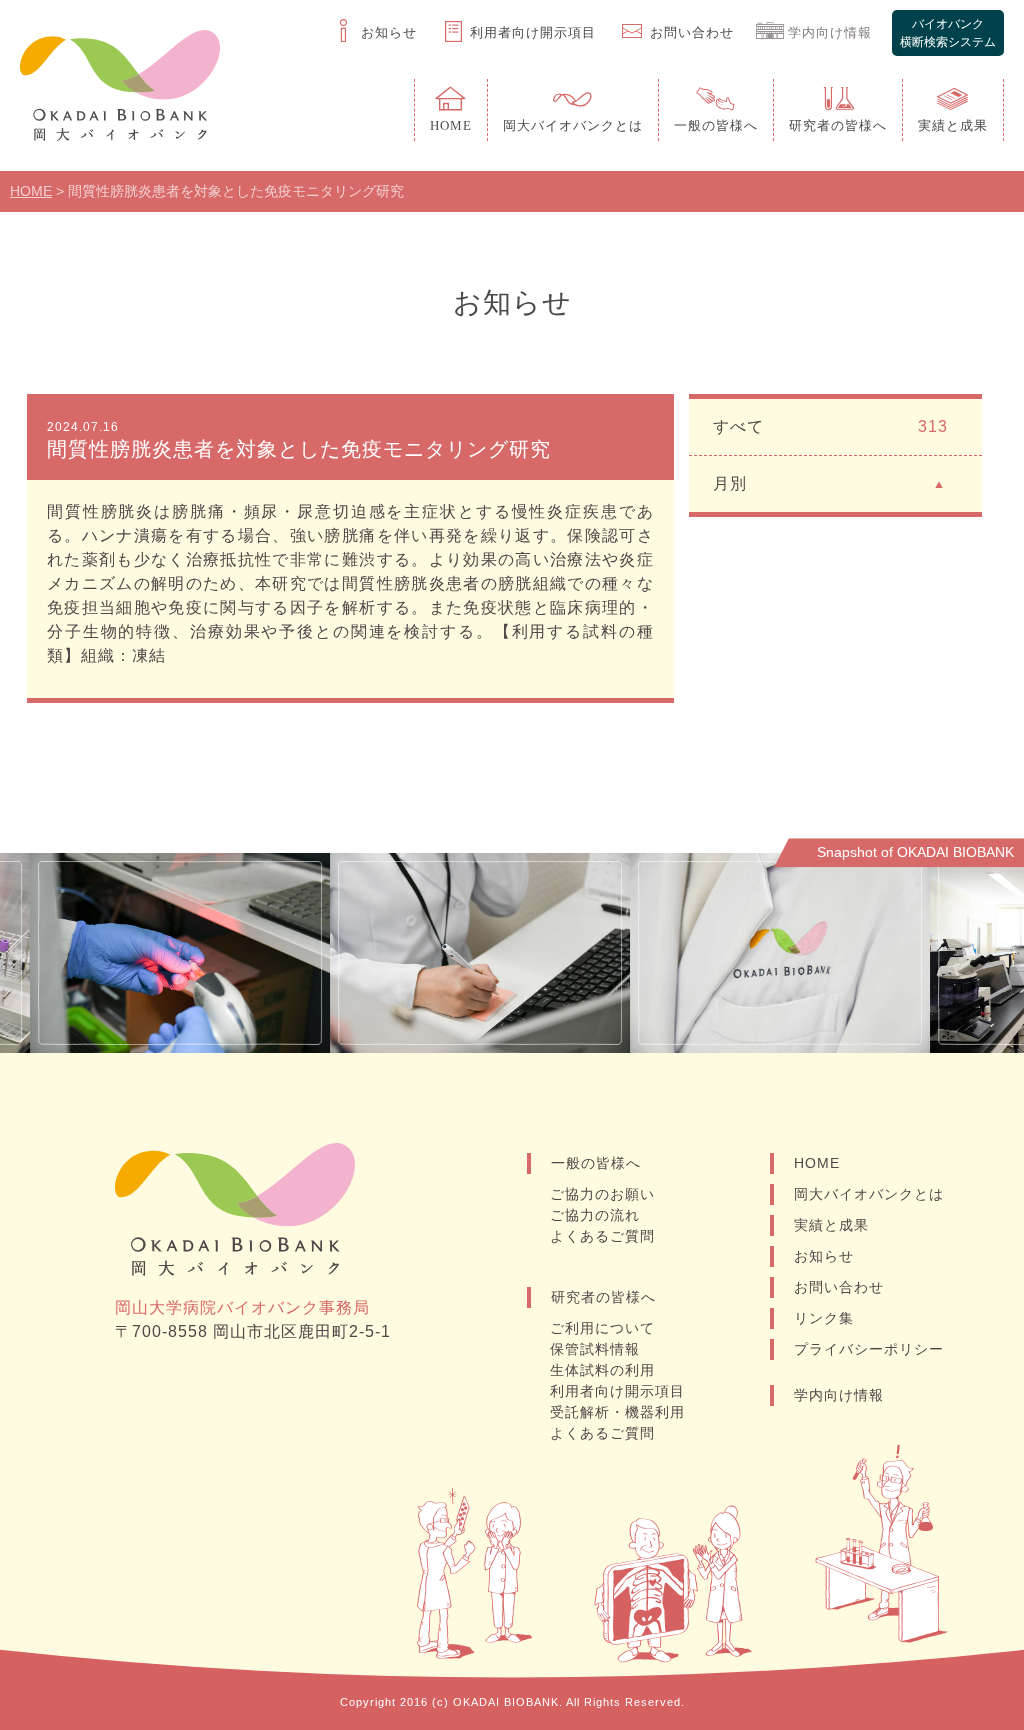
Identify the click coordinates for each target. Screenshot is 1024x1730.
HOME (817, 1163)
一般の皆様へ (596, 1163)
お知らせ (824, 1256)
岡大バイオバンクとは (869, 1194)
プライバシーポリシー (869, 1349)
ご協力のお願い (602, 1194)
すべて (830, 426)
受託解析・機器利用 (617, 1412)
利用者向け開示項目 (617, 1391)
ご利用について (602, 1328)
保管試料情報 (595, 1349)
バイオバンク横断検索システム (948, 33)
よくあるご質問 (602, 1236)
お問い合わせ (839, 1287)
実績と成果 (831, 1225)
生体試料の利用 (602, 1370)
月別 (730, 483)
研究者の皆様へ (603, 1297)
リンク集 (824, 1318)
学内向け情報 (839, 1395)
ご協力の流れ (595, 1215)
